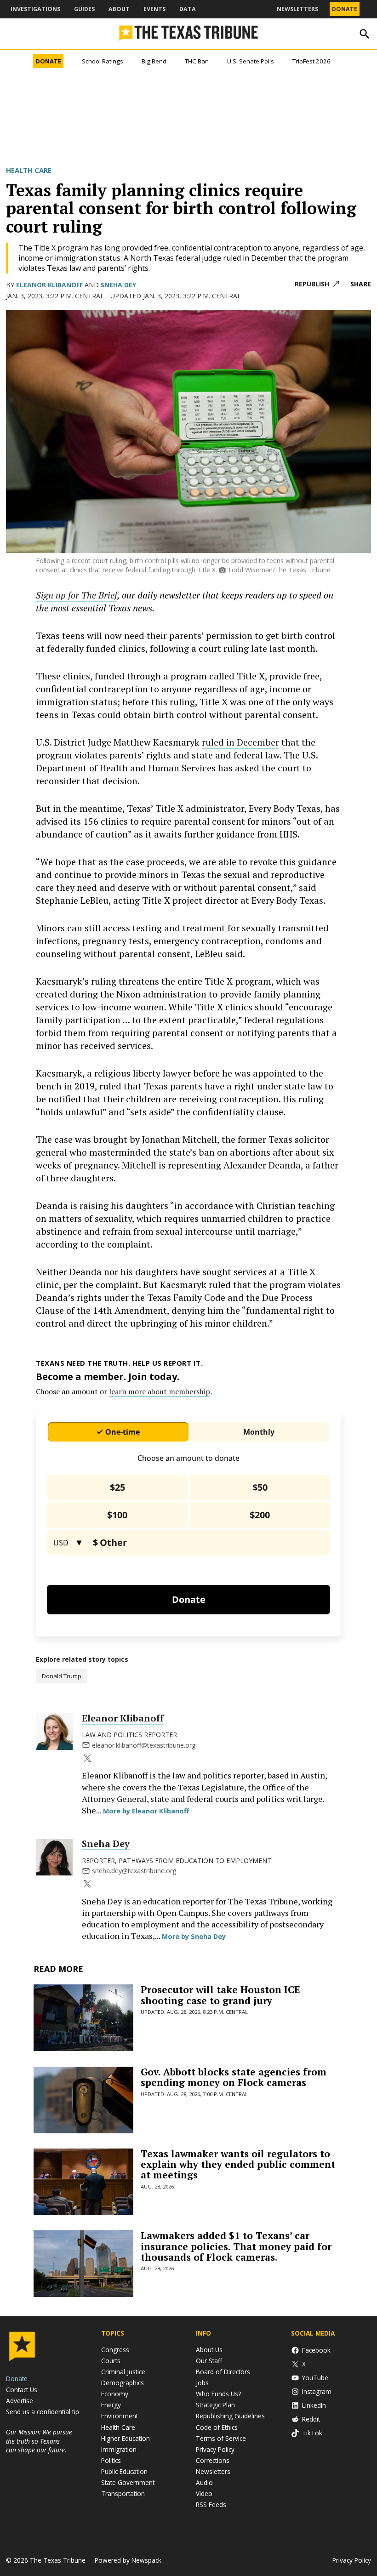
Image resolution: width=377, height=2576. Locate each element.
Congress (115, 2350)
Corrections (213, 2460)
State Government (128, 2482)
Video (204, 2493)
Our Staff (209, 2361)
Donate (345, 9)
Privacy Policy (215, 2449)
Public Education (124, 2471)
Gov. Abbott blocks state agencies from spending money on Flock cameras (234, 2077)
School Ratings (103, 61)
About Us (209, 2350)
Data (188, 9)
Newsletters (297, 9)
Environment (120, 2416)
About (119, 9)
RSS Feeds (211, 2505)
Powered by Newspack (128, 2560)
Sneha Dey (118, 285)
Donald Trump (62, 1676)
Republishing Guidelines (230, 2416)
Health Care (118, 2427)
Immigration (119, 2449)
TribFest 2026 (311, 61)
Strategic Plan (215, 2405)
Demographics (123, 2383)
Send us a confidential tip (43, 2412)
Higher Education (126, 2438)
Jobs (202, 2383)
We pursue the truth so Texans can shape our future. (39, 2441)
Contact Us (22, 2390)
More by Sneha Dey (194, 1936)
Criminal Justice (123, 2372)
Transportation (123, 2493)
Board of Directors (223, 2372)
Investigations (35, 9)
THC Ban (197, 61)
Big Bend (154, 61)
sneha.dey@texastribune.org (134, 1871)
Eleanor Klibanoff (49, 285)
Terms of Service (221, 2438)
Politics (111, 2460)
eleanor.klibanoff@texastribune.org (144, 1745)
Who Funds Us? (218, 2394)
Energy (111, 2405)
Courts (111, 2361)
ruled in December (240, 742)
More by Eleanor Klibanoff (146, 1811)
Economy (115, 2394)
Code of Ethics (217, 2427)
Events (154, 9)
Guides (84, 9)
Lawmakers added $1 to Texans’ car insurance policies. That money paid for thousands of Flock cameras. (236, 2246)
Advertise (20, 2401)
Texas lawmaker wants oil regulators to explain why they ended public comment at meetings (238, 2164)
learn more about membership (160, 1391)
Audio (204, 2482)
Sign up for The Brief (77, 595)
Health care (29, 170)
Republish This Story (317, 284)
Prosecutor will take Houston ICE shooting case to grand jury (220, 1995)
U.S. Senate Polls (251, 61)
